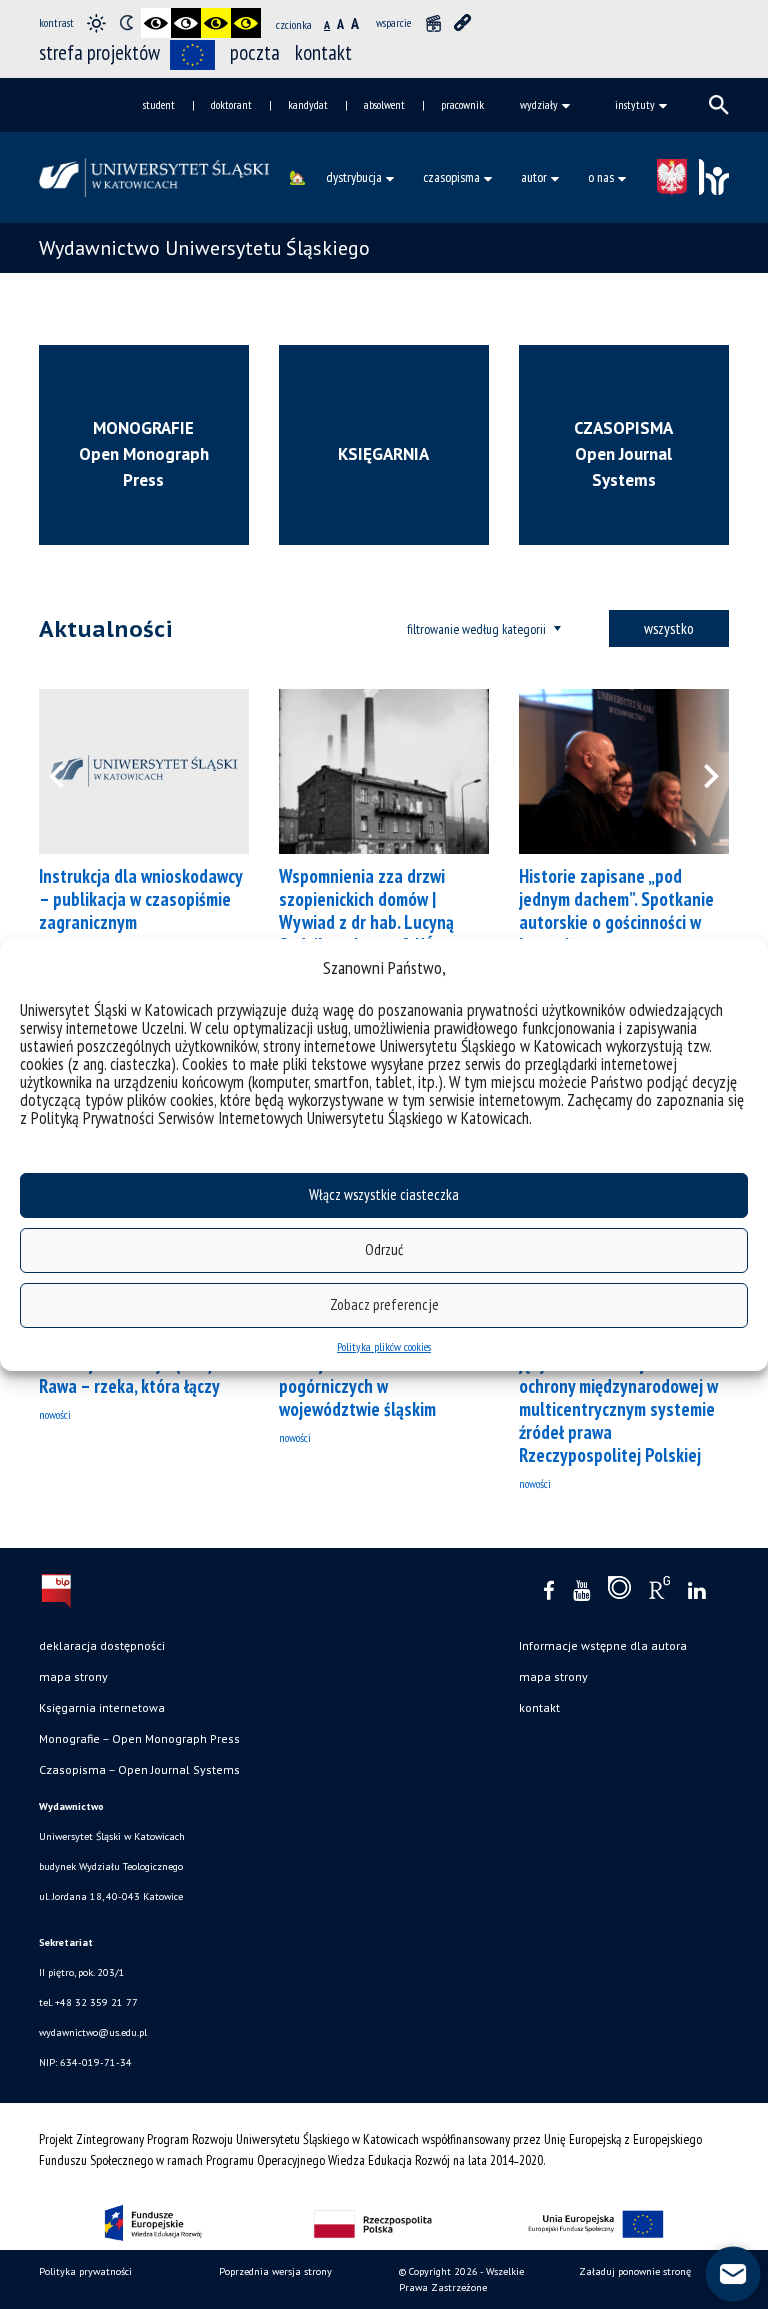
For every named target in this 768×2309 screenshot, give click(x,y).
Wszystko (669, 628)
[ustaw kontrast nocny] (126, 23)
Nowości (55, 1414)
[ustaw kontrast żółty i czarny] (246, 23)
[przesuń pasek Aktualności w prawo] (699, 772)
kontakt (323, 52)
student (159, 104)
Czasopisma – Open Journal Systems (139, 1769)
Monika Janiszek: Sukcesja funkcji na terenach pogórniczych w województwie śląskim (372, 1374)
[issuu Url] (619, 1592)
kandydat (308, 104)
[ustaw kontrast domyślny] (96, 23)
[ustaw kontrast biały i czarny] (186, 23)
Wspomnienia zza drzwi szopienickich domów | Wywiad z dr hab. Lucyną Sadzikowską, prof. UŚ (366, 910)
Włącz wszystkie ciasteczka (384, 1194)
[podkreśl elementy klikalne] (463, 23)
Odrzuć (384, 1249)
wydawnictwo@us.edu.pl (93, 2032)
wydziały (539, 104)
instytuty (635, 104)
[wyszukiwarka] (719, 105)
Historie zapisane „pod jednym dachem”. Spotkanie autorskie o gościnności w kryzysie (616, 910)
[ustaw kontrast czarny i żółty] (216, 23)
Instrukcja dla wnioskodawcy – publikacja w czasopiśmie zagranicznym (140, 899)
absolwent (384, 104)
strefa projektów (99, 52)
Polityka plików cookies (384, 1346)
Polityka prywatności (85, 2271)
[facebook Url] (549, 1591)
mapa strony (73, 1676)
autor (534, 177)
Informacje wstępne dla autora (603, 1645)
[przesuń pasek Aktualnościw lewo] (69, 772)
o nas (601, 177)
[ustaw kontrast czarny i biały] (156, 23)
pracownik (462, 104)
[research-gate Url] (659, 1592)
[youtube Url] (581, 1591)
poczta (255, 52)
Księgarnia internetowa (102, 1707)
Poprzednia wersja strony (275, 2271)
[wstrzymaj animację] (433, 23)
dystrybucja (354, 177)
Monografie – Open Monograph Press (139, 1738)
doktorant (231, 104)
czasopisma (451, 177)
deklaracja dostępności (102, 1645)
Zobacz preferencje (384, 1304)
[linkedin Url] (696, 1591)
